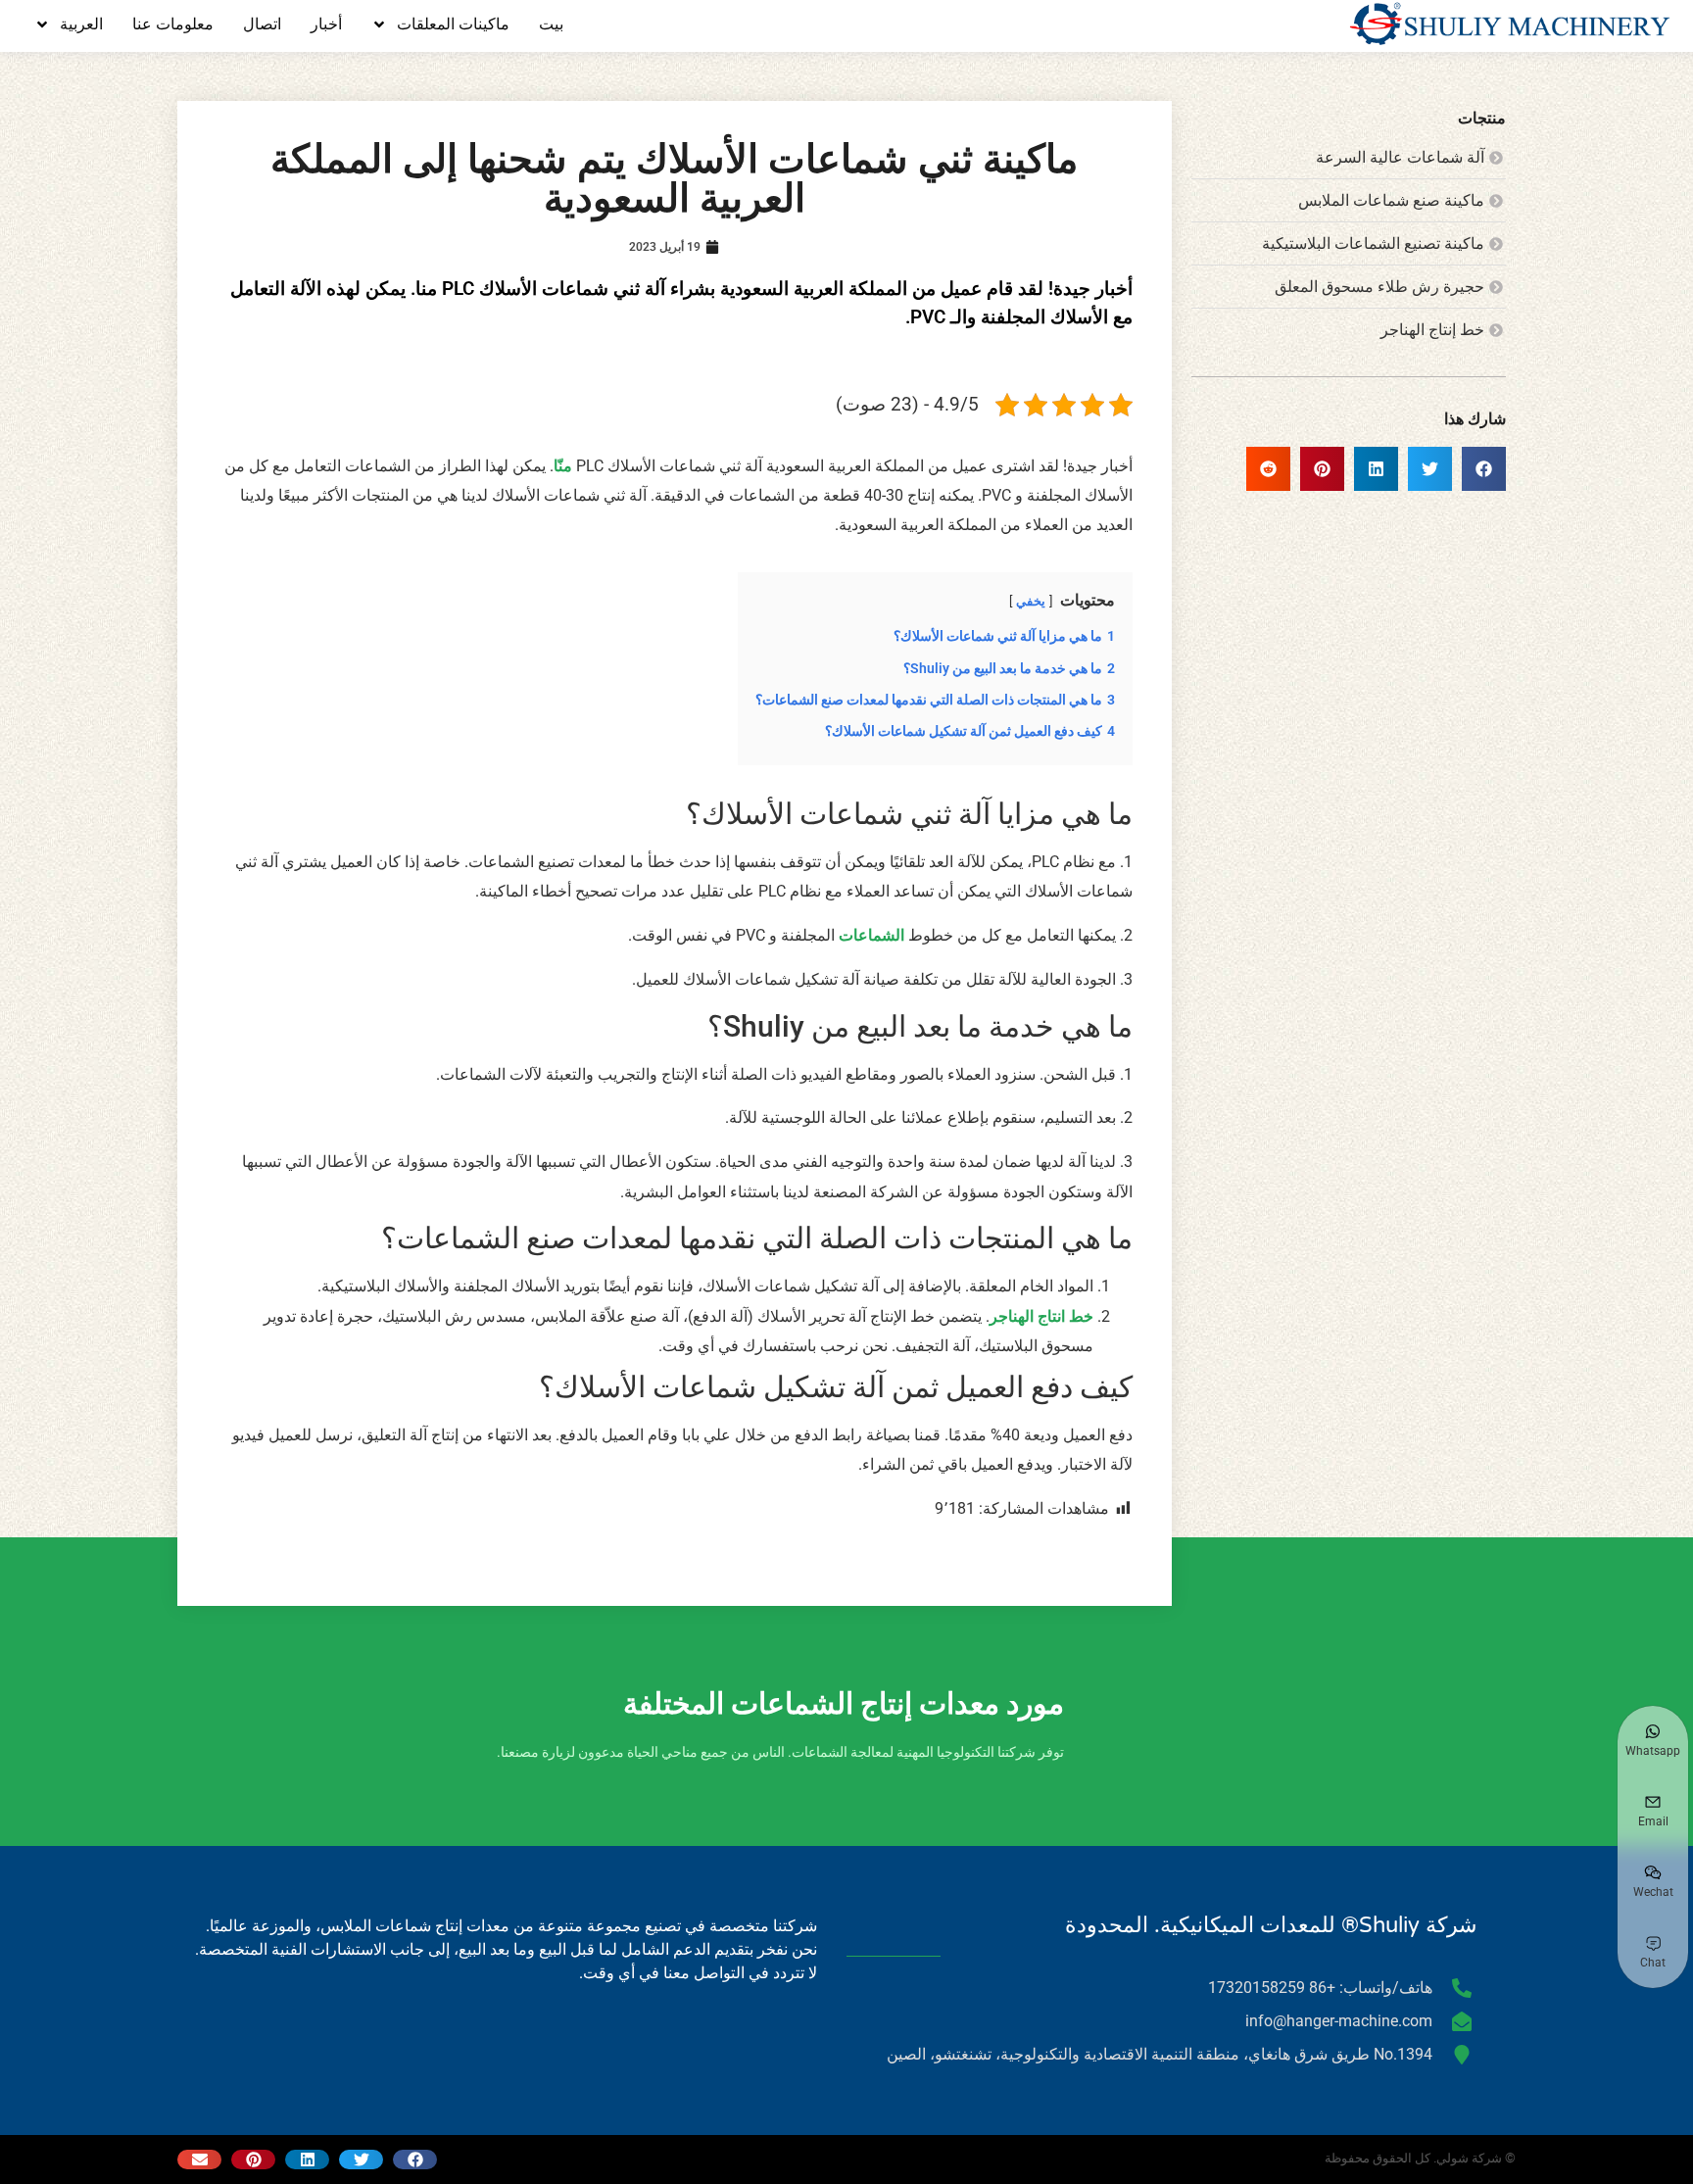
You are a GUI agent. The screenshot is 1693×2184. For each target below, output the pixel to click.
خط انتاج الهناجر (1041, 1316)
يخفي (1031, 601)
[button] (1484, 469)
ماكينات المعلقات (453, 24)
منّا (563, 466)
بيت (551, 24)
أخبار (326, 24)
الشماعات (871, 935)
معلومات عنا (173, 24)
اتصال (262, 24)
